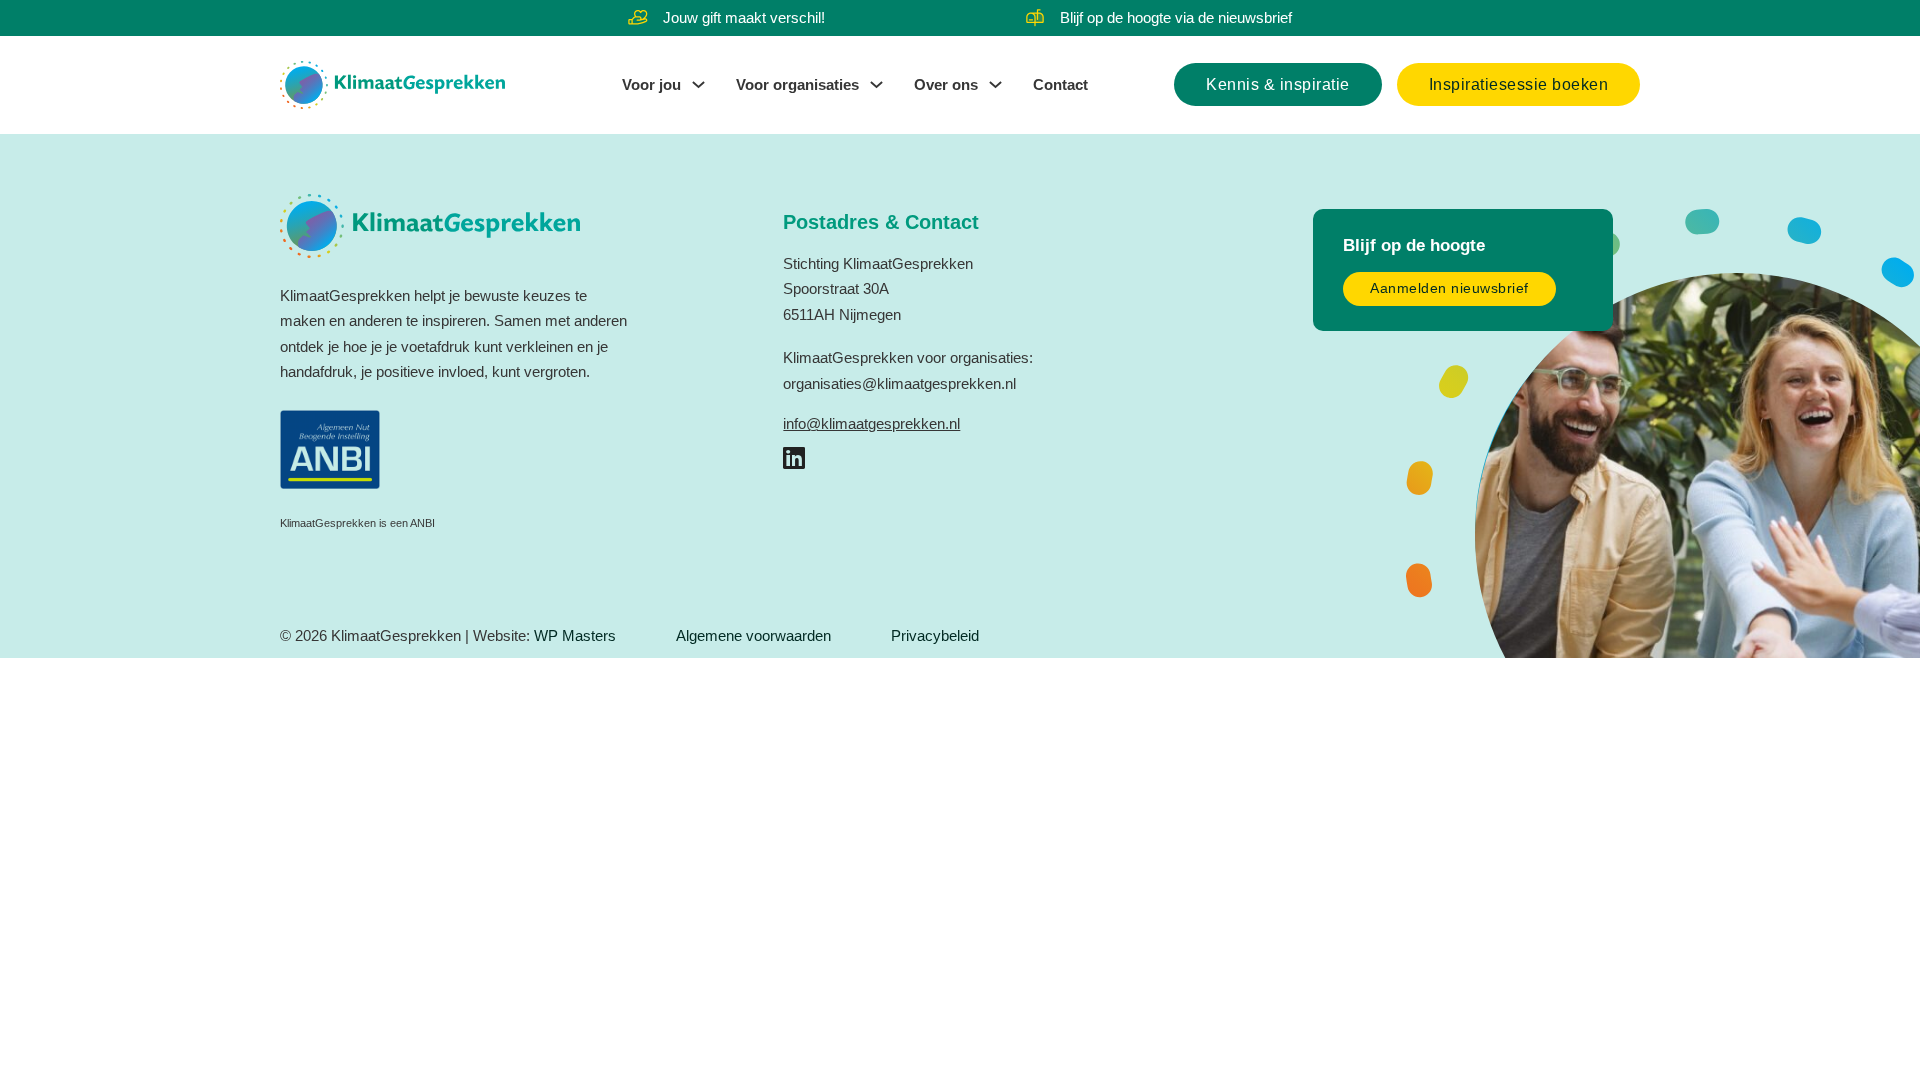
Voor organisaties (797, 84)
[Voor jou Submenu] (698, 84)
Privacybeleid (935, 635)
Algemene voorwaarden (753, 635)
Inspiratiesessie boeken (1519, 84)
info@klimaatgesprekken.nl (871, 423)
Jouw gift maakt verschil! (744, 17)
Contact (1060, 84)
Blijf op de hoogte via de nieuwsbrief (1176, 17)
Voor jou (651, 84)
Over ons (946, 84)
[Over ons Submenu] (995, 84)
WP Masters (575, 635)
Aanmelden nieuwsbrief (1449, 288)
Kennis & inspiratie (1278, 84)
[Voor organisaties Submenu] (876, 84)
